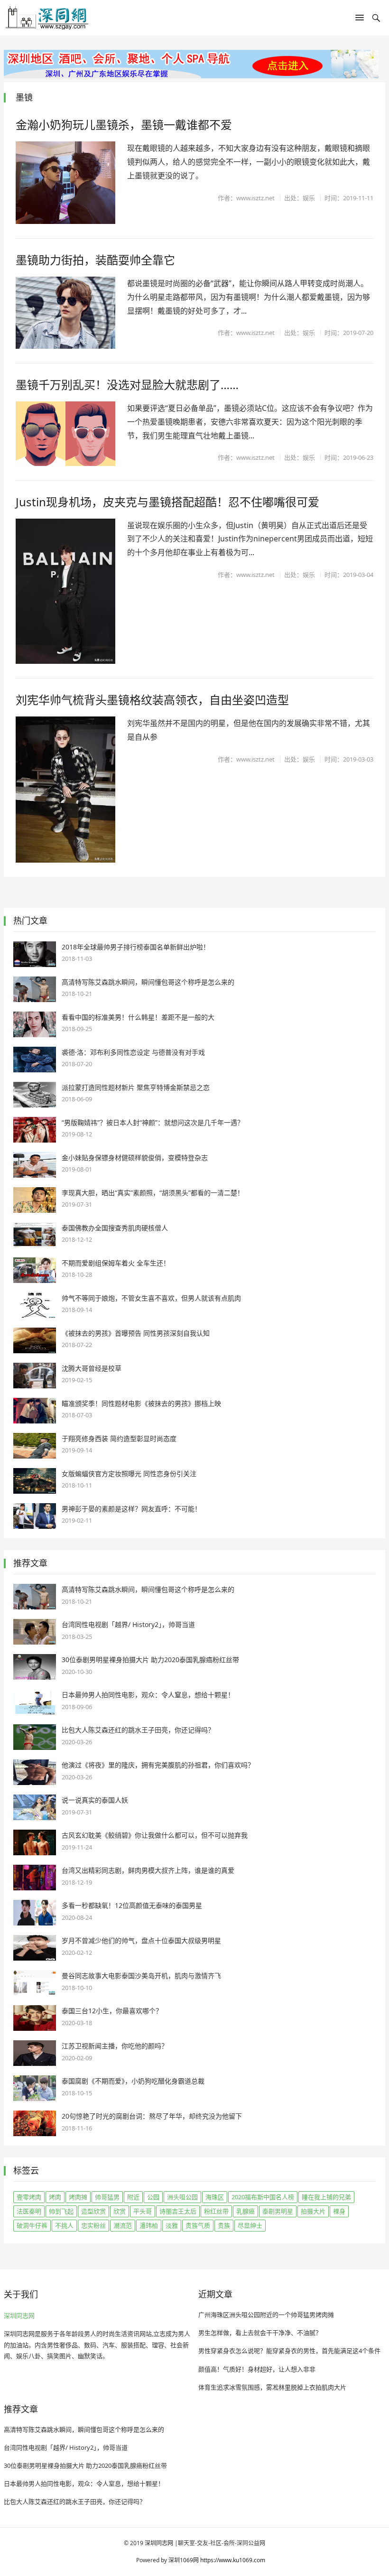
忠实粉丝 (93, 2225)
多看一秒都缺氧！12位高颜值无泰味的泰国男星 (132, 1905)
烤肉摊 (78, 2197)
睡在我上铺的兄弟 (326, 2197)
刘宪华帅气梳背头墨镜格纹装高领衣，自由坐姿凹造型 (152, 700)
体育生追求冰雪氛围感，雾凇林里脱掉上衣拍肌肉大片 (272, 2387)
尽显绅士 (250, 2225)
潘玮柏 (149, 2225)
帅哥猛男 (107, 2197)
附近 (133, 2197)
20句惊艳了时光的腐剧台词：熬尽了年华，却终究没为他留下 (152, 2116)
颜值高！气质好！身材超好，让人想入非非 (257, 2369)
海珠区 (215, 2197)
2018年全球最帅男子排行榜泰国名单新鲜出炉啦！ (136, 947)
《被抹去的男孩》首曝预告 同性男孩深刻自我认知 (136, 1333)
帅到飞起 (61, 2211)
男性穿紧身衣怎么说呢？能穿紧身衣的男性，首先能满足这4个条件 (289, 2351)
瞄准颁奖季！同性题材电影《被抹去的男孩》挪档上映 (141, 1403)
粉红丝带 (216, 2211)
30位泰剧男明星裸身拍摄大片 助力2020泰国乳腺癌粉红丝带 (150, 1660)
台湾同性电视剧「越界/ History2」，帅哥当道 (128, 1624)
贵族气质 (198, 2225)
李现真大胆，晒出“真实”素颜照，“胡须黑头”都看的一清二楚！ (153, 1193)
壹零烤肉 (29, 2197)
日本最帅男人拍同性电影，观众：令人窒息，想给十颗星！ (148, 1695)
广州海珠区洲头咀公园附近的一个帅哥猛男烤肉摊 (266, 2315)
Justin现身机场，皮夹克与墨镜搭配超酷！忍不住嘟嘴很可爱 (167, 502)
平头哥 (143, 2211)
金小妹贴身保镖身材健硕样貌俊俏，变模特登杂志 (135, 1158)
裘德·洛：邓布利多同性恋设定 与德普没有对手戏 (133, 1052)
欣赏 (120, 2211)
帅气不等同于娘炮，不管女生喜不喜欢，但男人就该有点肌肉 (151, 1298)
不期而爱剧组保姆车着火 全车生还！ (116, 1263)
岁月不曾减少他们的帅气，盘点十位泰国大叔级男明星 (141, 1940)
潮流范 (123, 2225)
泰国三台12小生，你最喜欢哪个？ (112, 2011)
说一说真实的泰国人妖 (95, 1800)
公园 (153, 2197)
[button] (360, 19)
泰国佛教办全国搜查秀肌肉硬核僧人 (115, 1228)
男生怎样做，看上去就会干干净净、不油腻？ (260, 2333)
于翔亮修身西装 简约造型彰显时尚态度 (119, 1438)
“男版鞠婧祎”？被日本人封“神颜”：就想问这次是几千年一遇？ (153, 1122)
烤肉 (55, 2197)
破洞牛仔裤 (32, 2225)
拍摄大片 (313, 2211)
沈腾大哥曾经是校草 (92, 1368)
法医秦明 (29, 2211)
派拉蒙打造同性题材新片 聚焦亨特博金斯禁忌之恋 (136, 1087)
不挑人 (64, 2225)
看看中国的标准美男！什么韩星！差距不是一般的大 (138, 1017)
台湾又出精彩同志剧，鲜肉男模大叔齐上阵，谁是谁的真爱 (148, 1870)
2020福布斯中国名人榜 (263, 2197)
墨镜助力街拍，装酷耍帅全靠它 (95, 260)
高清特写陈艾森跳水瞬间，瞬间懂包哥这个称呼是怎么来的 (148, 982)
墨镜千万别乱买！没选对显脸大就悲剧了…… (127, 385)
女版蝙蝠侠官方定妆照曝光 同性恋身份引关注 (129, 1474)
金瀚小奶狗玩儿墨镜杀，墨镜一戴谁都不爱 (124, 125)
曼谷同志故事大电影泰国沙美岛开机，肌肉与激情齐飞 (141, 1976)
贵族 (224, 2225)
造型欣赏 (93, 2211)
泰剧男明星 (278, 2211)
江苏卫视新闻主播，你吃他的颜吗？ (115, 2046)
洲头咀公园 (182, 2197)
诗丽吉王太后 (178, 2211)
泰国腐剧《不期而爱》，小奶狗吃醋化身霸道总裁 (133, 2081)
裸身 (339, 2211)
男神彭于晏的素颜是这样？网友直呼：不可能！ (131, 1509)
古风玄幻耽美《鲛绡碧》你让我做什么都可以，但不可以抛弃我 (155, 1835)
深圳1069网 (184, 2560)
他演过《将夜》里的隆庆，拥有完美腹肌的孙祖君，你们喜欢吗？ (158, 1765)
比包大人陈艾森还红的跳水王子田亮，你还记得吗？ (138, 1730)
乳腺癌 (245, 2211)
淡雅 (172, 2225)
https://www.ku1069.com (233, 2560)
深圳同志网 (19, 2316)
